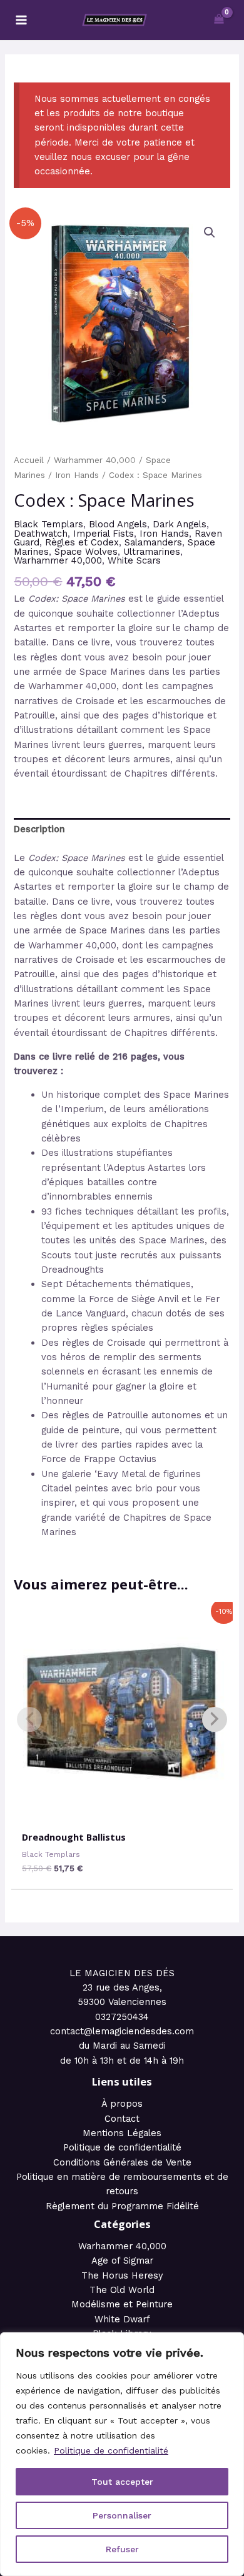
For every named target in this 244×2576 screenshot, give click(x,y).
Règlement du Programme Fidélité (122, 2206)
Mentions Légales (122, 2133)
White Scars (134, 560)
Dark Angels (180, 524)
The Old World (122, 2290)
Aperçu (122, 1811)
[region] (122, 2454)
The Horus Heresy (122, 2275)
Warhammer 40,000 (95, 460)
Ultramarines (152, 552)
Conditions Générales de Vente (122, 2162)
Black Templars (48, 524)
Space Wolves (86, 552)
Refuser (122, 2549)
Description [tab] (39, 829)
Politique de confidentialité (111, 2450)
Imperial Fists (104, 534)
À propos (122, 2104)
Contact (122, 2119)
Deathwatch (41, 534)
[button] (210, 232)
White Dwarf (122, 2319)
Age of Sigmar (122, 2260)
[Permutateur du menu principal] (21, 20)
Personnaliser (122, 2515)
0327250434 (122, 2017)
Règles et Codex (82, 542)
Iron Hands (77, 475)
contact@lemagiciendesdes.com (122, 2031)
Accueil (29, 460)
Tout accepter (122, 2482)
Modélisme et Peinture (122, 2304)
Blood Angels (118, 524)
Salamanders (153, 542)
